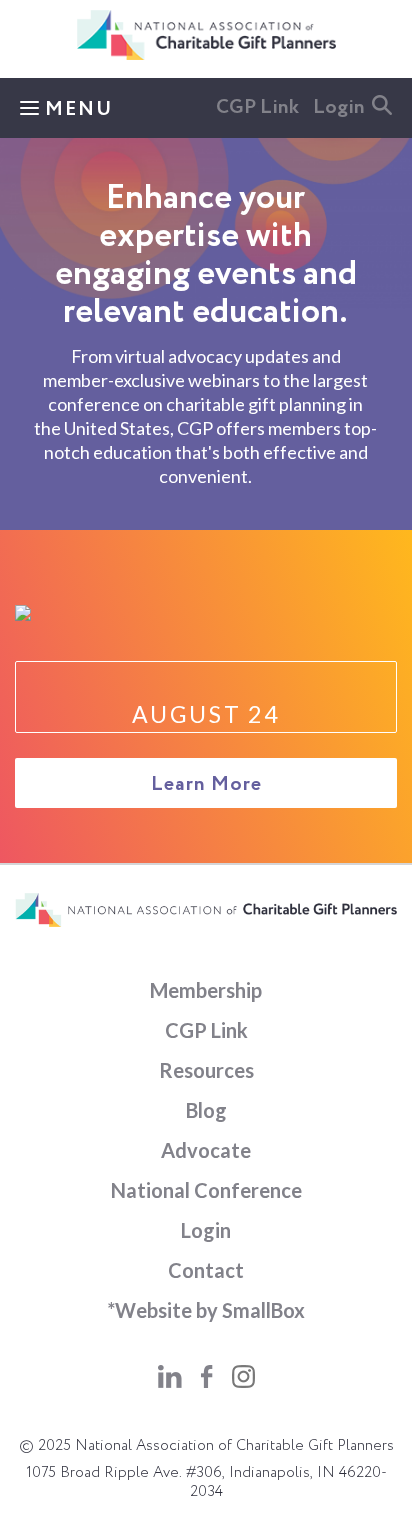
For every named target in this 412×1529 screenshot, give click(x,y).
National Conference (206, 1190)
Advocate (206, 1150)
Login (339, 108)
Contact (206, 1270)
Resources (206, 1070)
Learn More (206, 785)
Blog (206, 1110)
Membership (206, 990)
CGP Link (257, 108)
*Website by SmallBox (206, 1310)
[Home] (206, 56)
